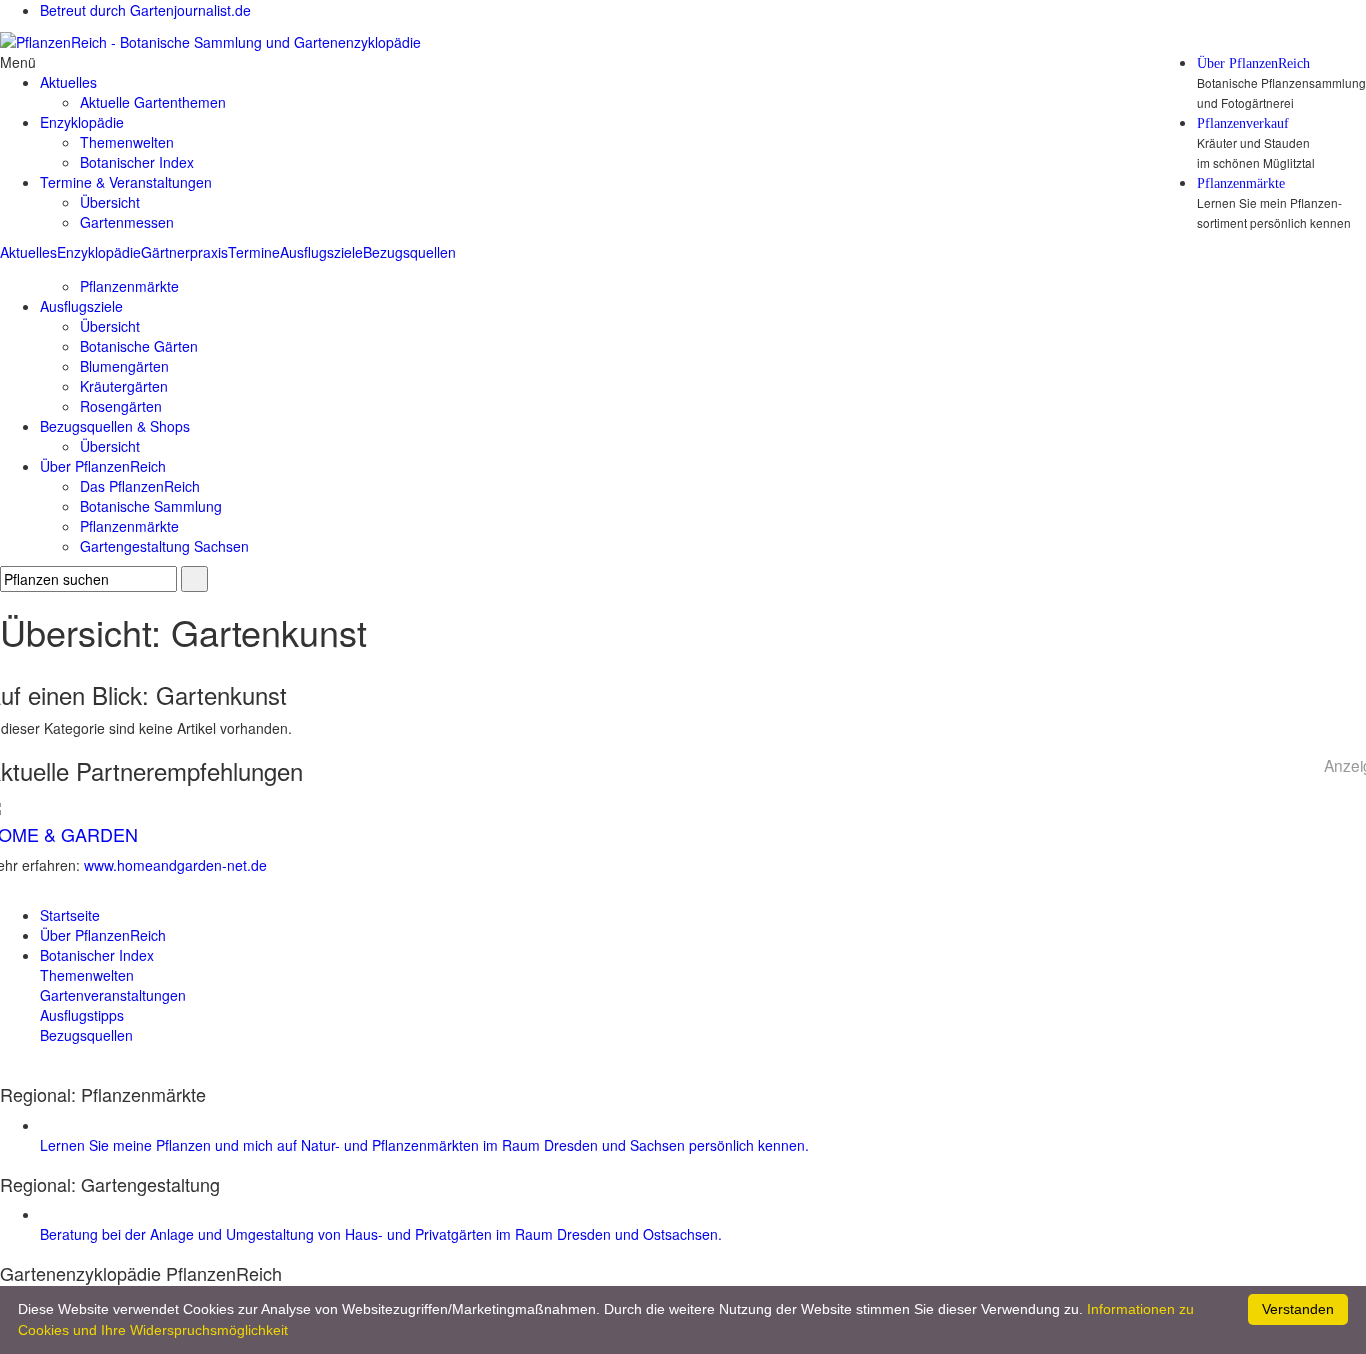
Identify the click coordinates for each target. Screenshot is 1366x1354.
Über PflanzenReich (1253, 64)
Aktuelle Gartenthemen (153, 102)
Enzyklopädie (99, 252)
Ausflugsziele (321, 252)
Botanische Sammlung (151, 506)
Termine (254, 252)
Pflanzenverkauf (1243, 124)
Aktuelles (28, 252)
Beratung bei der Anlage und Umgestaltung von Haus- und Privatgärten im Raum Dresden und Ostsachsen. (381, 1234)
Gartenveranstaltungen (113, 995)
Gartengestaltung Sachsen (164, 546)
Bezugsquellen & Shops (115, 426)
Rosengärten (121, 406)
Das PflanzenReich (140, 486)
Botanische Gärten (139, 346)
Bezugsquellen (409, 252)
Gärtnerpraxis (184, 252)
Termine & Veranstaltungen (126, 182)
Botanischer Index (137, 162)
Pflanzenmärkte (1241, 184)
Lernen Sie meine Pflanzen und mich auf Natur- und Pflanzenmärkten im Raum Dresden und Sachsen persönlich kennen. (424, 1145)
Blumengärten (124, 366)
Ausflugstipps (82, 1015)
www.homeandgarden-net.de (175, 865)
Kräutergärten (124, 386)
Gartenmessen (127, 222)
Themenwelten (127, 142)
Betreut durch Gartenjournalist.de (145, 10)
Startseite (70, 915)
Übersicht (110, 202)
